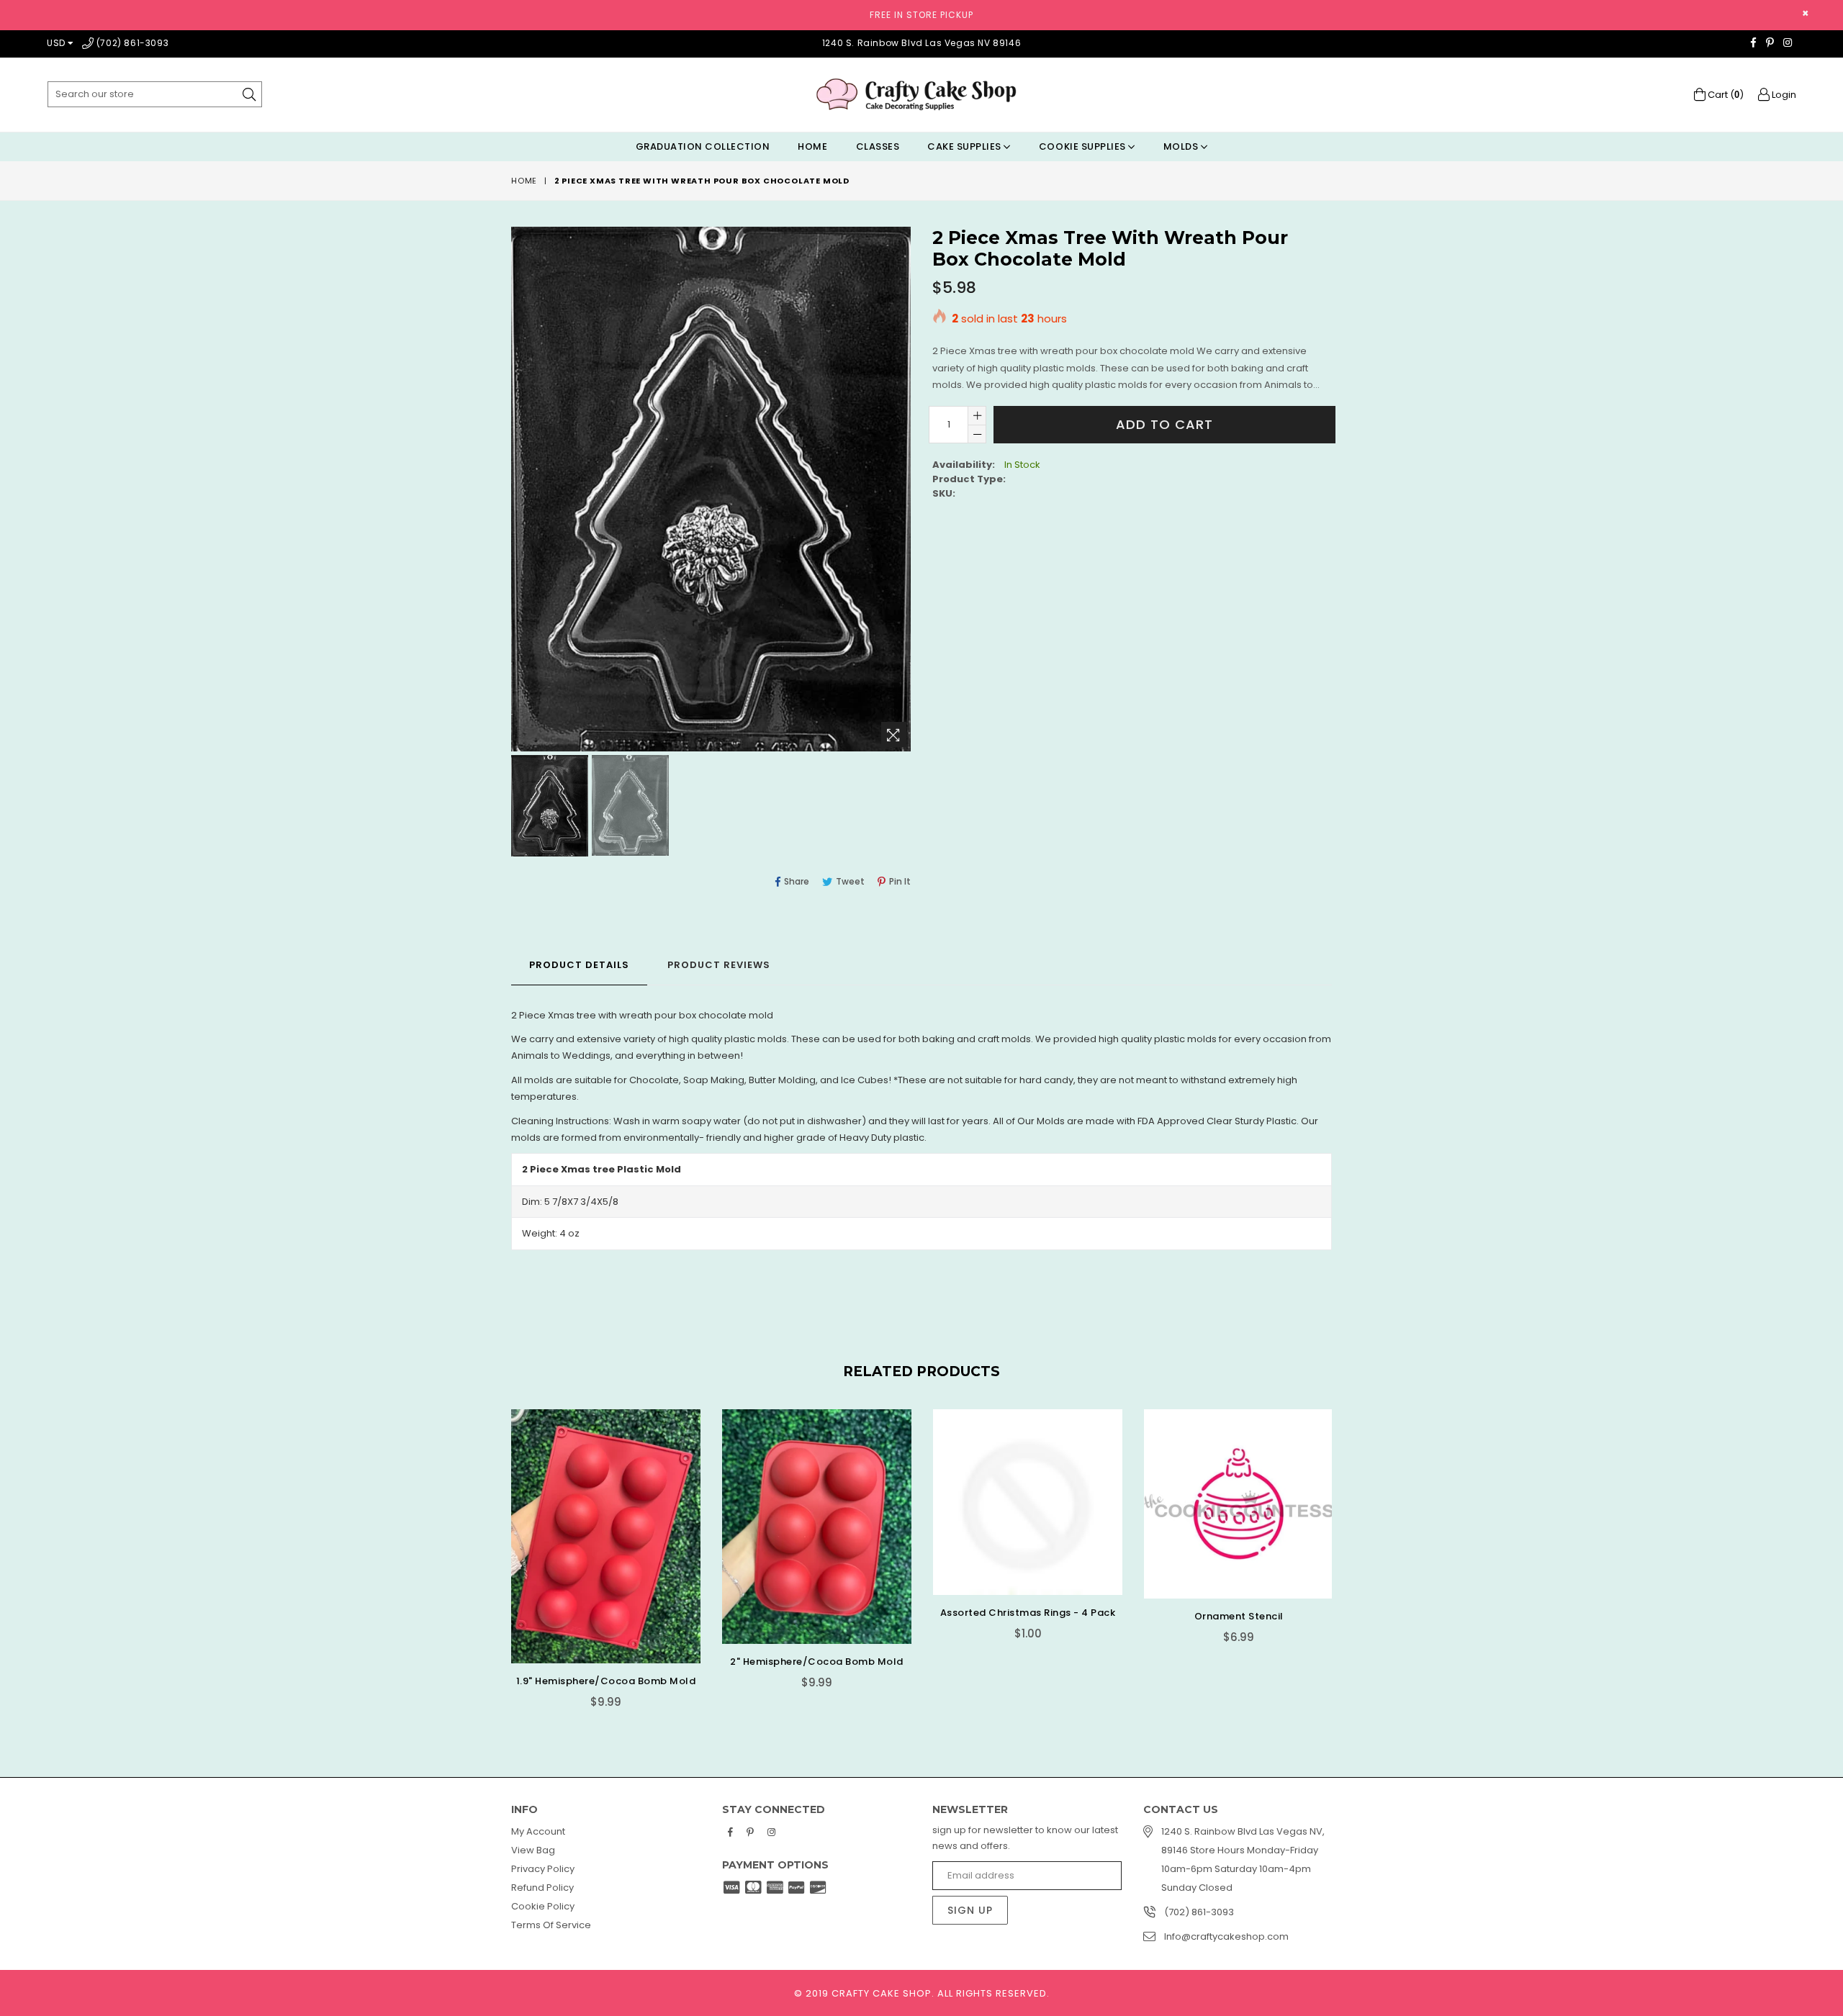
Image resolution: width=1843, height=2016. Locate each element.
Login (1783, 95)
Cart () (1725, 95)
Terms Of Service (551, 1925)
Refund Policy (542, 1888)
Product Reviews (719, 965)
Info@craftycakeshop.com (1226, 1936)
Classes (878, 146)
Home (812, 146)
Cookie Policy (543, 1906)
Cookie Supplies (1083, 146)
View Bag (533, 1850)
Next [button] (1346, 1547)
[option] (548, 808)
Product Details (579, 965)
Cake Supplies (965, 146)
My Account (538, 1831)
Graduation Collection (703, 146)
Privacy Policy (543, 1869)
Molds (1182, 146)
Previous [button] (497, 1547)
